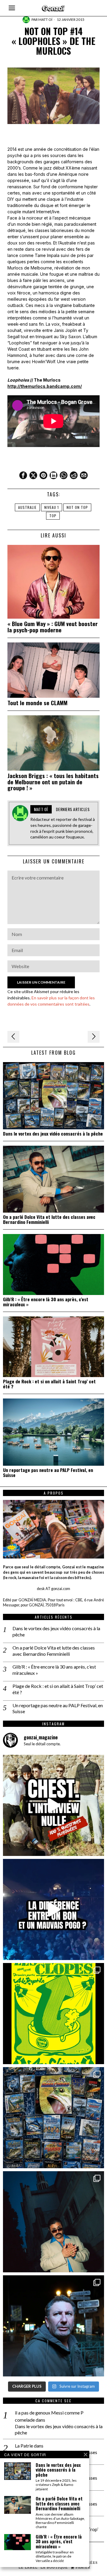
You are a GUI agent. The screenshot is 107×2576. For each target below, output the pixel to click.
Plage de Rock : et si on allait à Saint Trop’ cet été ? (49, 1384)
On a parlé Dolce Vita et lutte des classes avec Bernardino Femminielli (49, 1219)
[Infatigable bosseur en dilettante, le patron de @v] (53, 2326)
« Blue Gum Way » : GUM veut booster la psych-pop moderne (53, 627)
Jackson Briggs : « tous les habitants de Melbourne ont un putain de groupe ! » (53, 782)
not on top (77, 507)
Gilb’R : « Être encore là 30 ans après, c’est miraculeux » (46, 1302)
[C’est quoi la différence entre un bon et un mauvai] (53, 1909)
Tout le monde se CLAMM (37, 703)
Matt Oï (45, 19)
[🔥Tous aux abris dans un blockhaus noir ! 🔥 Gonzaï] (53, 2014)
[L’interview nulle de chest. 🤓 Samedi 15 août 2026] (53, 1805)
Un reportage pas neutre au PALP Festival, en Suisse (48, 1473)
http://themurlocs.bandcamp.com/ (45, 386)
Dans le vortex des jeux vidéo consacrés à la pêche (53, 1134)
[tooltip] (23, 475)
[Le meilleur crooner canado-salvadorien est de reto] (53, 2222)
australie (27, 507)
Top (53, 516)
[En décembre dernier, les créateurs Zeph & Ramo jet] (53, 2118)
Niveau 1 (52, 507)
